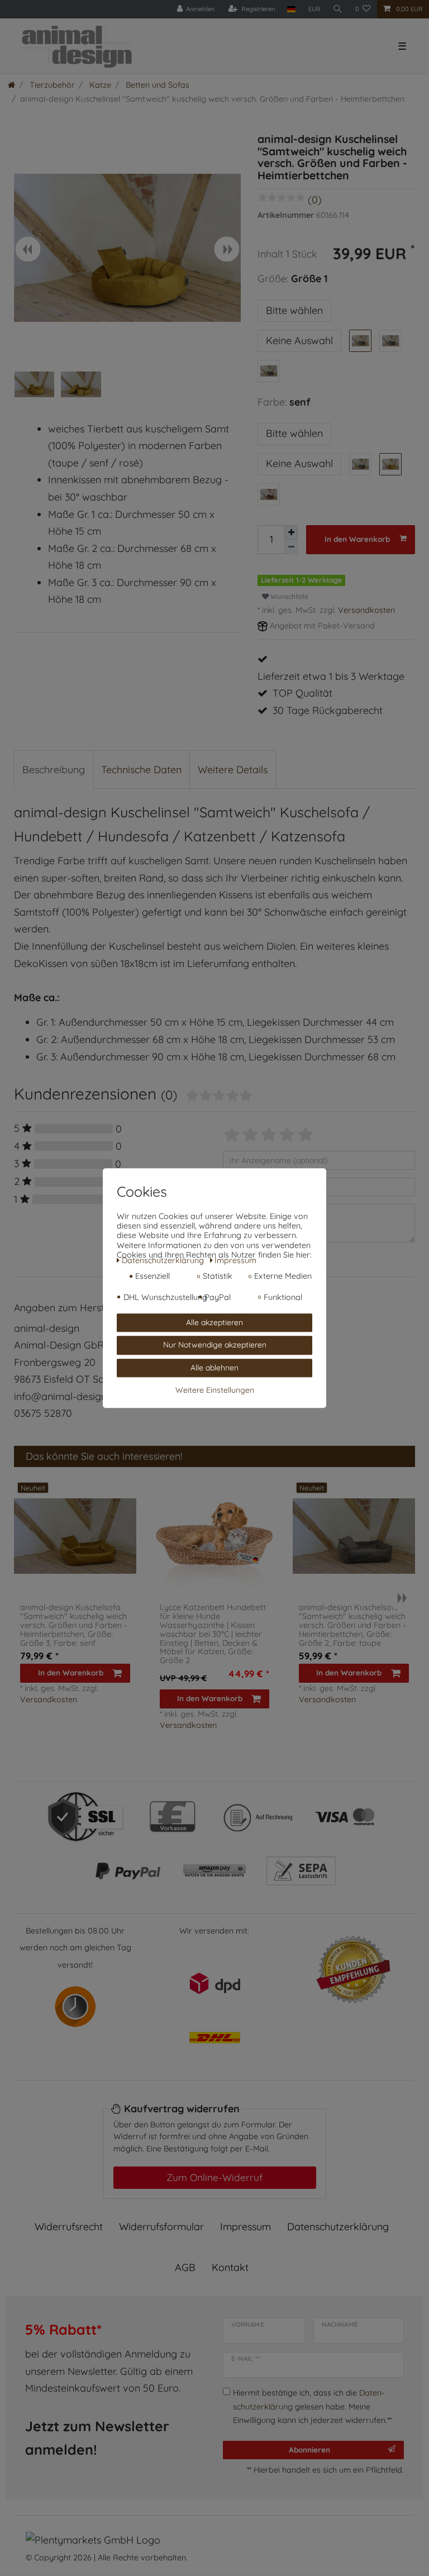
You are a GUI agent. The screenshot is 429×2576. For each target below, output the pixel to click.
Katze (99, 85)
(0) (315, 200)
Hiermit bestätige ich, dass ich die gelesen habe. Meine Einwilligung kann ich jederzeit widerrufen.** (312, 2406)
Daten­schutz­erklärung (338, 2227)
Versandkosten (366, 610)
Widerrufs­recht (69, 2227)
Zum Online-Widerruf (214, 2177)
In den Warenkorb (357, 539)
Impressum (246, 2227)
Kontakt (230, 2267)
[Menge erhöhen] (291, 533)
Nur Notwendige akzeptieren (215, 1345)
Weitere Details (233, 770)
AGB (185, 2267)
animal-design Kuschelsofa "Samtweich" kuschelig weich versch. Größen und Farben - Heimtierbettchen (74, 1625)
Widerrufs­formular (161, 2227)
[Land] (291, 9)
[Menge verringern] (291, 547)
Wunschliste (289, 596)
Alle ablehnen (214, 1368)
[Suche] (338, 9)
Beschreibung (54, 770)
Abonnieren (309, 2449)
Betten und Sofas (156, 85)
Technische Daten (141, 770)
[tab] (54, 770)
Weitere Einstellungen (215, 1390)
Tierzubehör (51, 85)
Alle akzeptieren (214, 1322)
